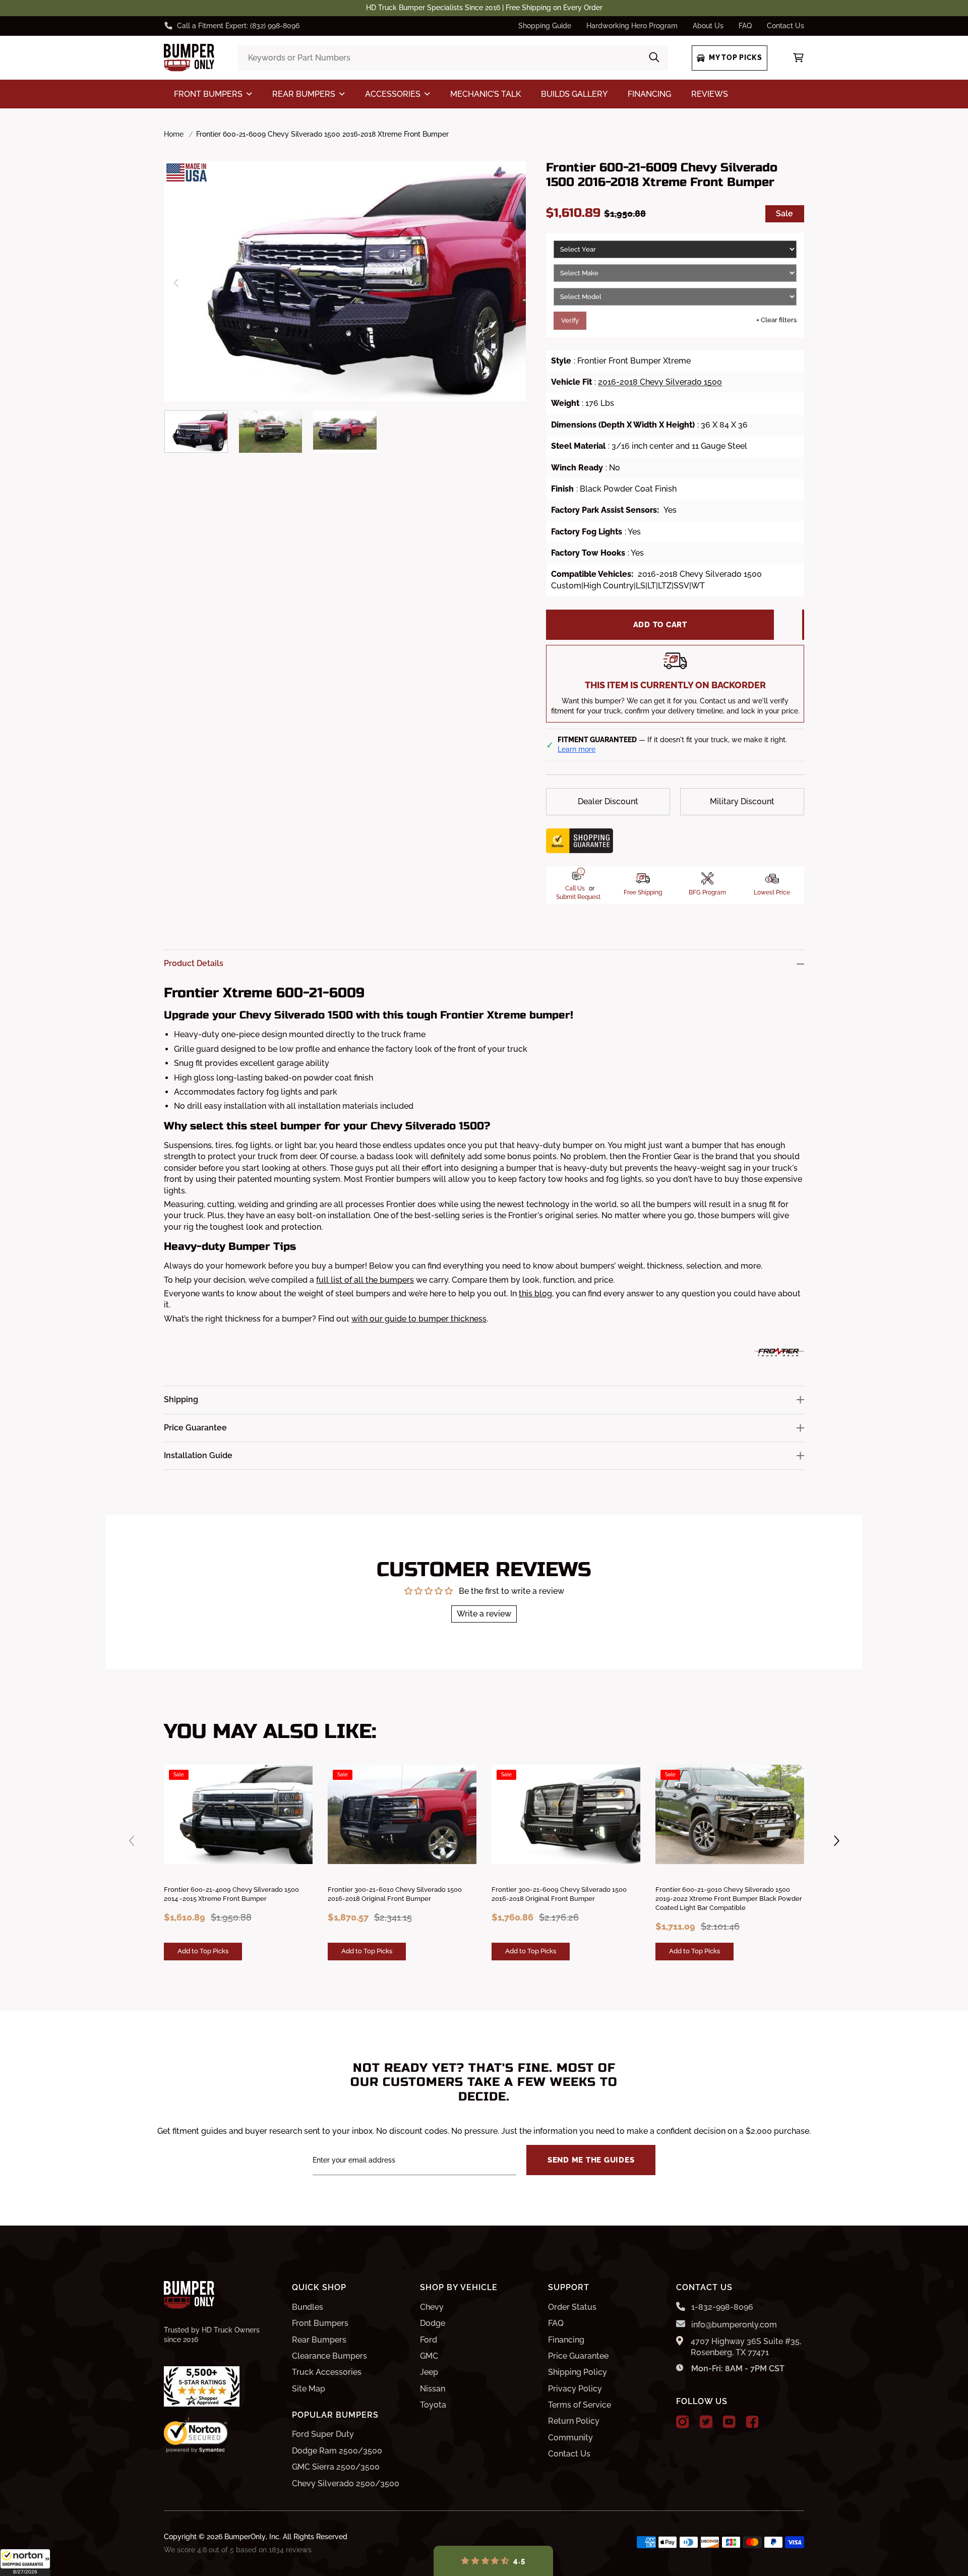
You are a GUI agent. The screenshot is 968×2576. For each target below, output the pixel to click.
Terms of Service (580, 2405)
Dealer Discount (608, 801)
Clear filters (776, 320)
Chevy (432, 2307)
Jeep (429, 2372)
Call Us (575, 888)
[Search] (654, 58)
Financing (566, 2340)
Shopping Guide (545, 26)
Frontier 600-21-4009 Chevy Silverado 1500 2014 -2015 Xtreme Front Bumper (231, 1894)
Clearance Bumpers (329, 2356)
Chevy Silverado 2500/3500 (346, 2483)
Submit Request (578, 897)
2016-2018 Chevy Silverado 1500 (660, 382)
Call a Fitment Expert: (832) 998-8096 (238, 26)
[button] (25, 2562)
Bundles (308, 2307)
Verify (570, 320)
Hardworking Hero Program (632, 26)
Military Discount (742, 801)
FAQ (745, 26)
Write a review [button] (484, 1614)
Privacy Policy (575, 2389)
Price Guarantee (578, 2356)
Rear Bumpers (319, 2340)
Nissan (433, 2389)
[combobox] (453, 58)
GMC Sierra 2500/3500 (336, 2467)
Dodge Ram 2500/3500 (337, 2451)
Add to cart (660, 625)
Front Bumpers (320, 2323)
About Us (708, 26)
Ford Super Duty (323, 2434)
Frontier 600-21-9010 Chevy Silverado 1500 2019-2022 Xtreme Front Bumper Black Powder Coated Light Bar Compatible (729, 1899)
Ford (429, 2340)
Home (174, 134)
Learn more (577, 749)
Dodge (433, 2323)
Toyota (433, 2405)
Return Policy (574, 2421)
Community (570, 2438)
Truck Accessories (327, 2372)
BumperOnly (245, 2537)
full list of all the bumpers (365, 1280)
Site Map (309, 2389)
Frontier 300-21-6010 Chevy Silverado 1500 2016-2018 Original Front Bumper (395, 1894)
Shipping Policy (578, 2372)
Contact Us (785, 26)
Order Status (572, 2307)
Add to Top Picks (203, 1951)
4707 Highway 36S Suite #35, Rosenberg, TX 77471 (746, 2347)
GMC (429, 2356)
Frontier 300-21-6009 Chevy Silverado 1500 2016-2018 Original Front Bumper (559, 1894)
